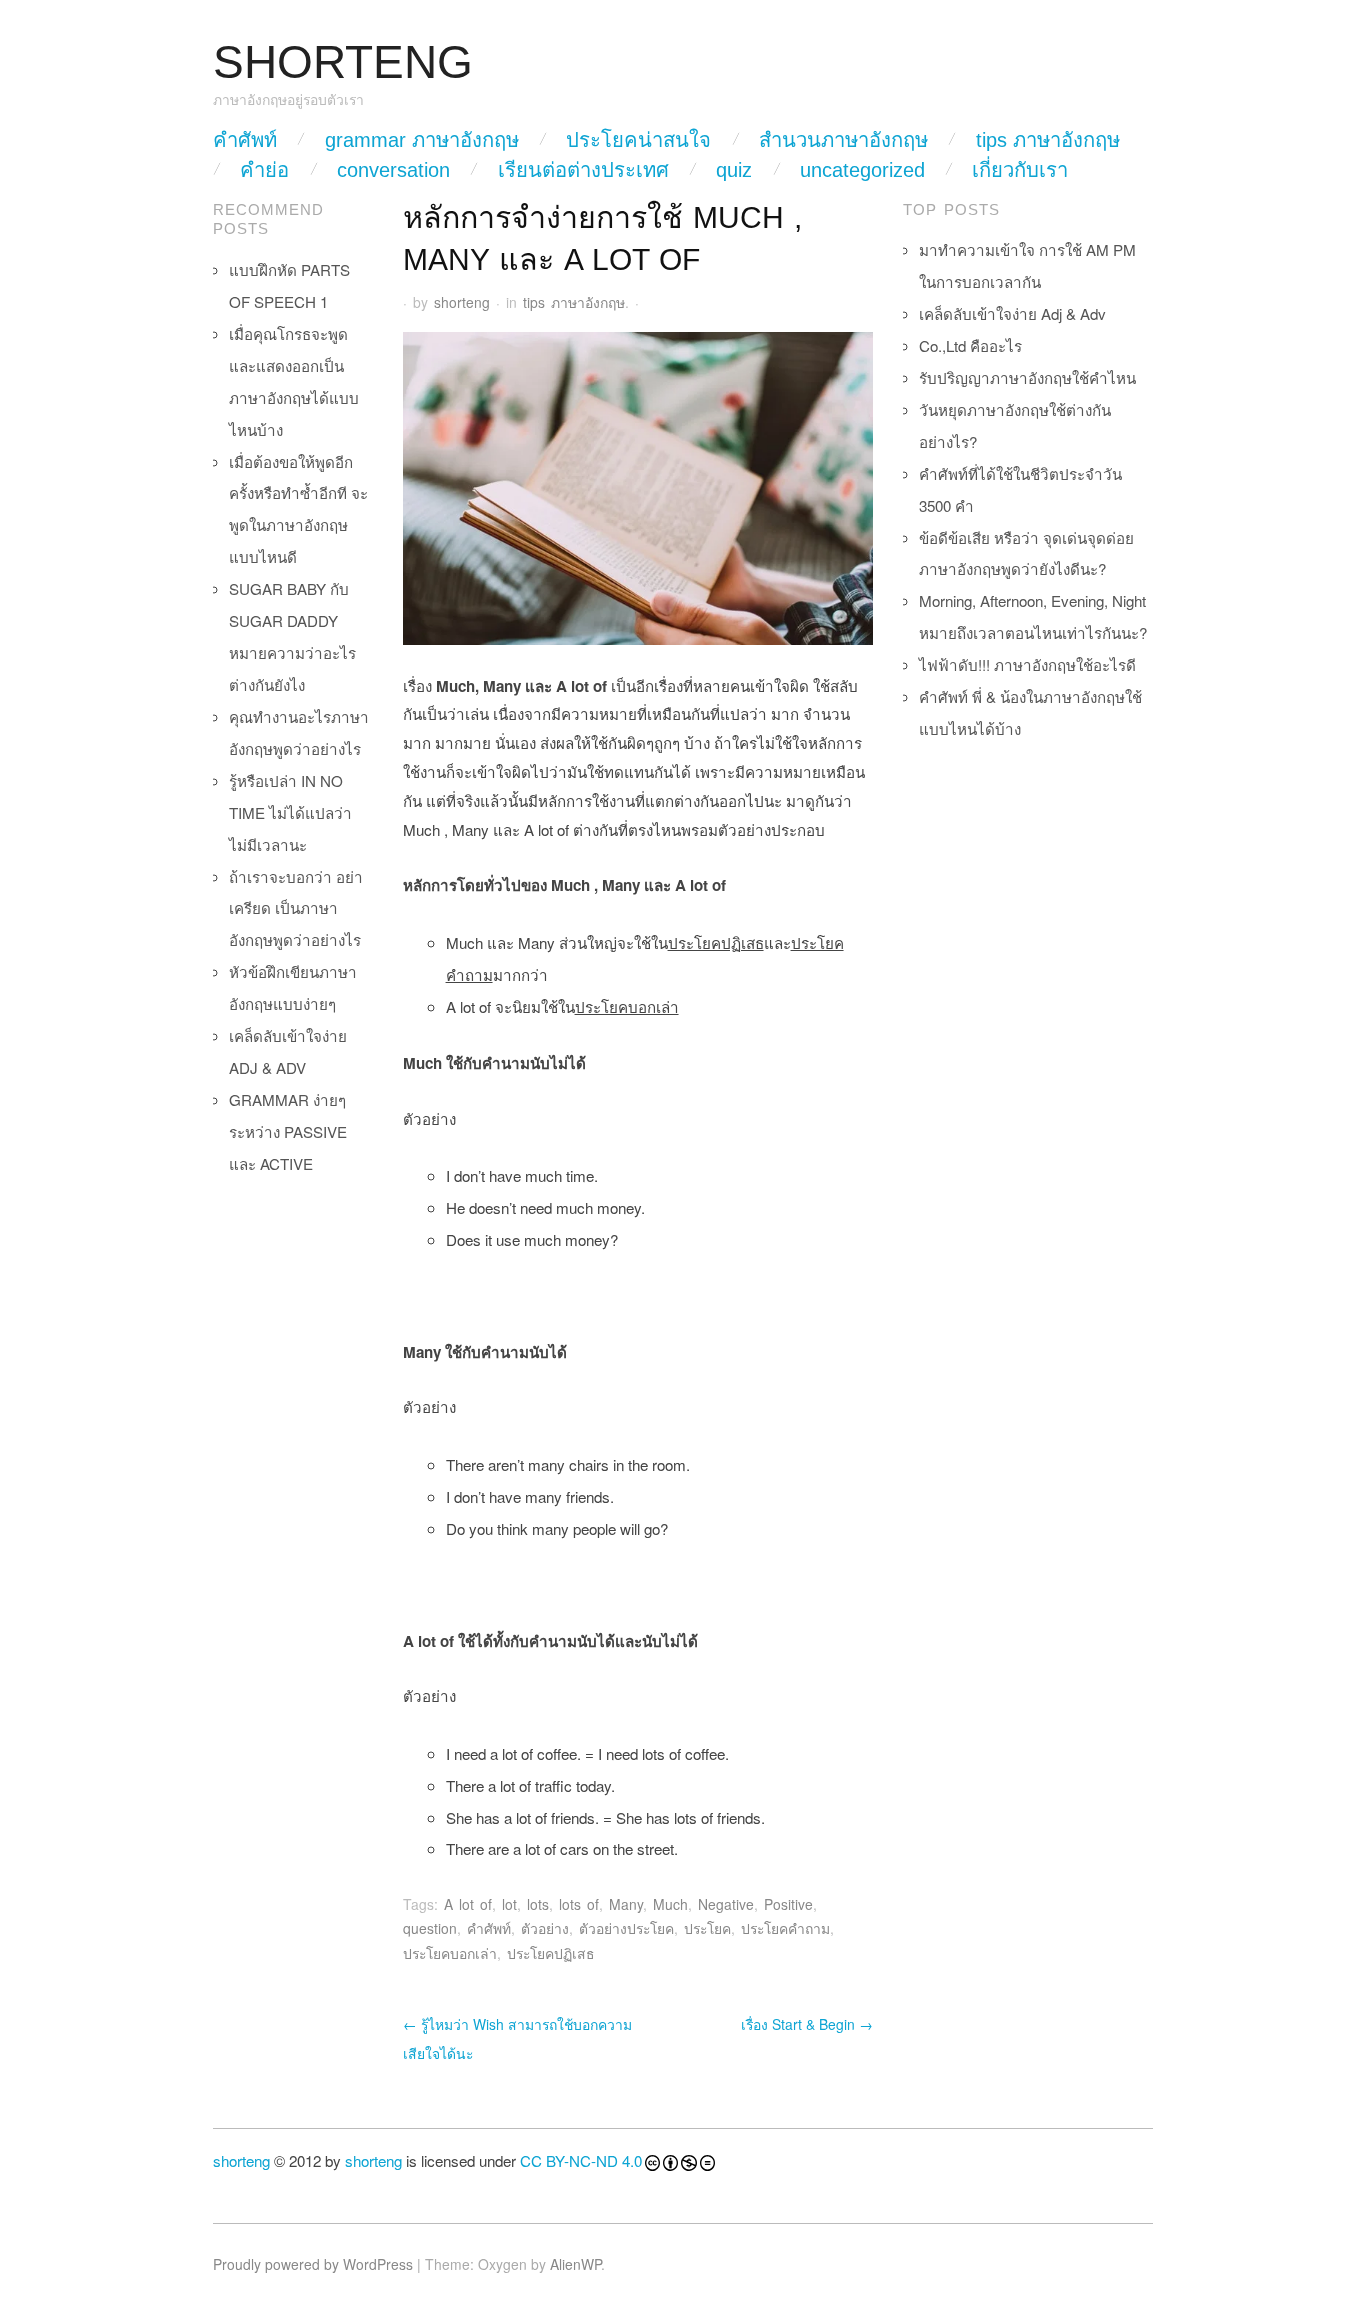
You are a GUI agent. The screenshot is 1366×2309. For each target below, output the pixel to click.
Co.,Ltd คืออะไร (970, 345)
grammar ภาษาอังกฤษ (422, 140)
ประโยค (707, 1928)
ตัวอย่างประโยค (626, 1928)
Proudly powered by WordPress (313, 2264)
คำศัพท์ (245, 140)
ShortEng (343, 62)
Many (626, 1904)
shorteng (462, 302)
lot (509, 1904)
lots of (579, 1904)
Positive (788, 1904)
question (430, 1928)
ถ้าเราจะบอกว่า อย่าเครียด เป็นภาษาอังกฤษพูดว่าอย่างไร (296, 908)
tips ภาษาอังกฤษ (1048, 140)
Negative (726, 1904)
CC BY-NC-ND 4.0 (581, 2160)
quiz (734, 170)
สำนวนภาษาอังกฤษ (843, 140)
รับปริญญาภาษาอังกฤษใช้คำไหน (1027, 377)
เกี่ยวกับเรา (1020, 170)
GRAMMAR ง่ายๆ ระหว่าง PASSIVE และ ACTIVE (288, 1131)
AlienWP (575, 2264)
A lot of (468, 1904)
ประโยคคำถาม (785, 1928)
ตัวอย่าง (545, 1928)
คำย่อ (264, 170)
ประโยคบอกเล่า (450, 1953)
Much (670, 1904)
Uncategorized (862, 170)
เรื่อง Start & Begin (807, 2024)
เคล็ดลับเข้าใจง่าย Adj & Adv (1012, 313)
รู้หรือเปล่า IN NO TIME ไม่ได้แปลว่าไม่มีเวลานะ (290, 812)
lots (538, 1904)
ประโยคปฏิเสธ (551, 1953)
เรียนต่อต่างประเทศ (583, 170)
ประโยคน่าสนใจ (638, 140)
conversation (393, 170)
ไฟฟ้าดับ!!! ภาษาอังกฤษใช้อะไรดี (1027, 664)
